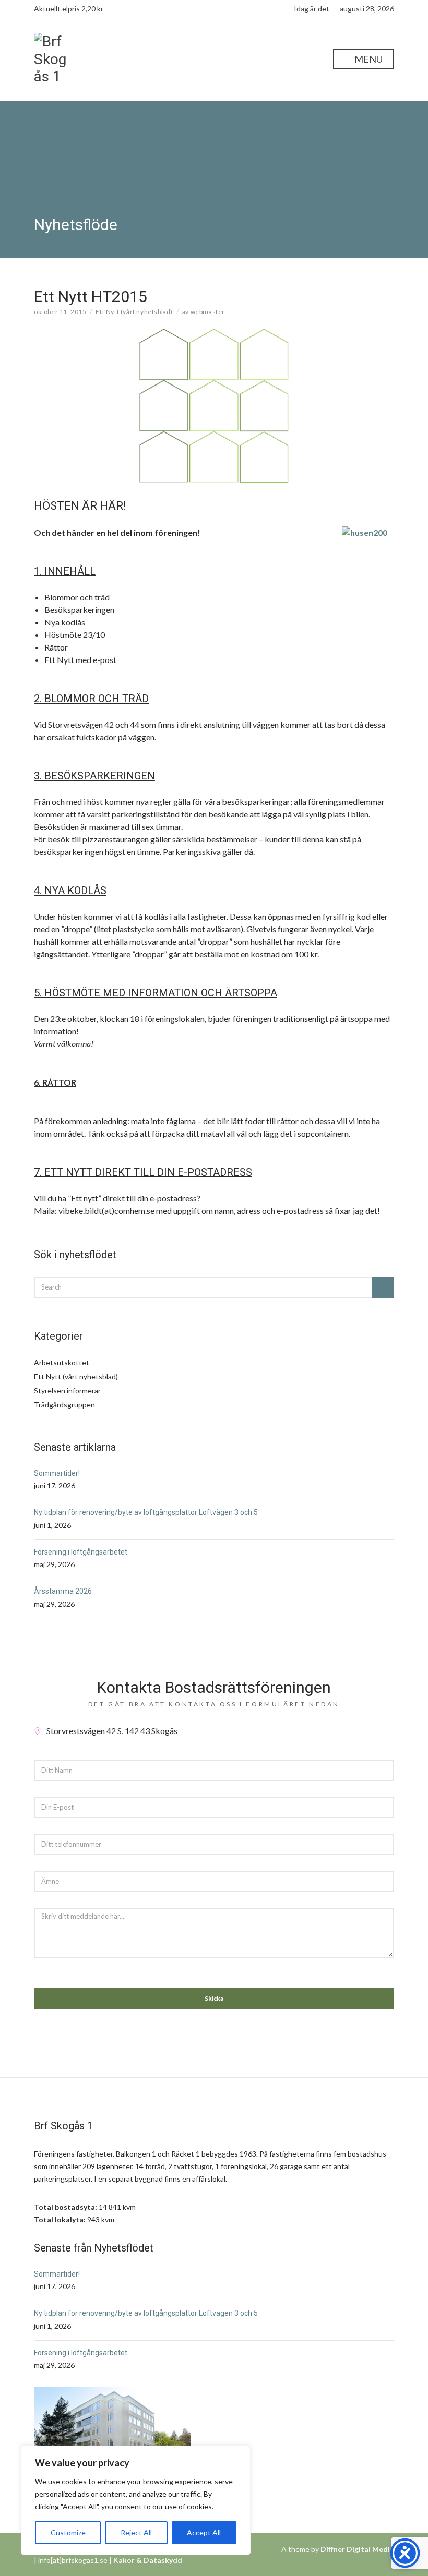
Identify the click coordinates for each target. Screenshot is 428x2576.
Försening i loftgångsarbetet (81, 1552)
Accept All (204, 2532)
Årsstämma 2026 (63, 1591)
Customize (68, 2532)
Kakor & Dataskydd (148, 2560)
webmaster (208, 312)
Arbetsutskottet (62, 1362)
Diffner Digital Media (357, 2549)
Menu (368, 59)
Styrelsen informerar (67, 1391)
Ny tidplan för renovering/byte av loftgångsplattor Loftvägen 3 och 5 (146, 1512)
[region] (136, 2500)
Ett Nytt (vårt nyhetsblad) (134, 312)
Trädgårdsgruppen (64, 1405)
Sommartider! (57, 1473)
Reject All (136, 2532)
